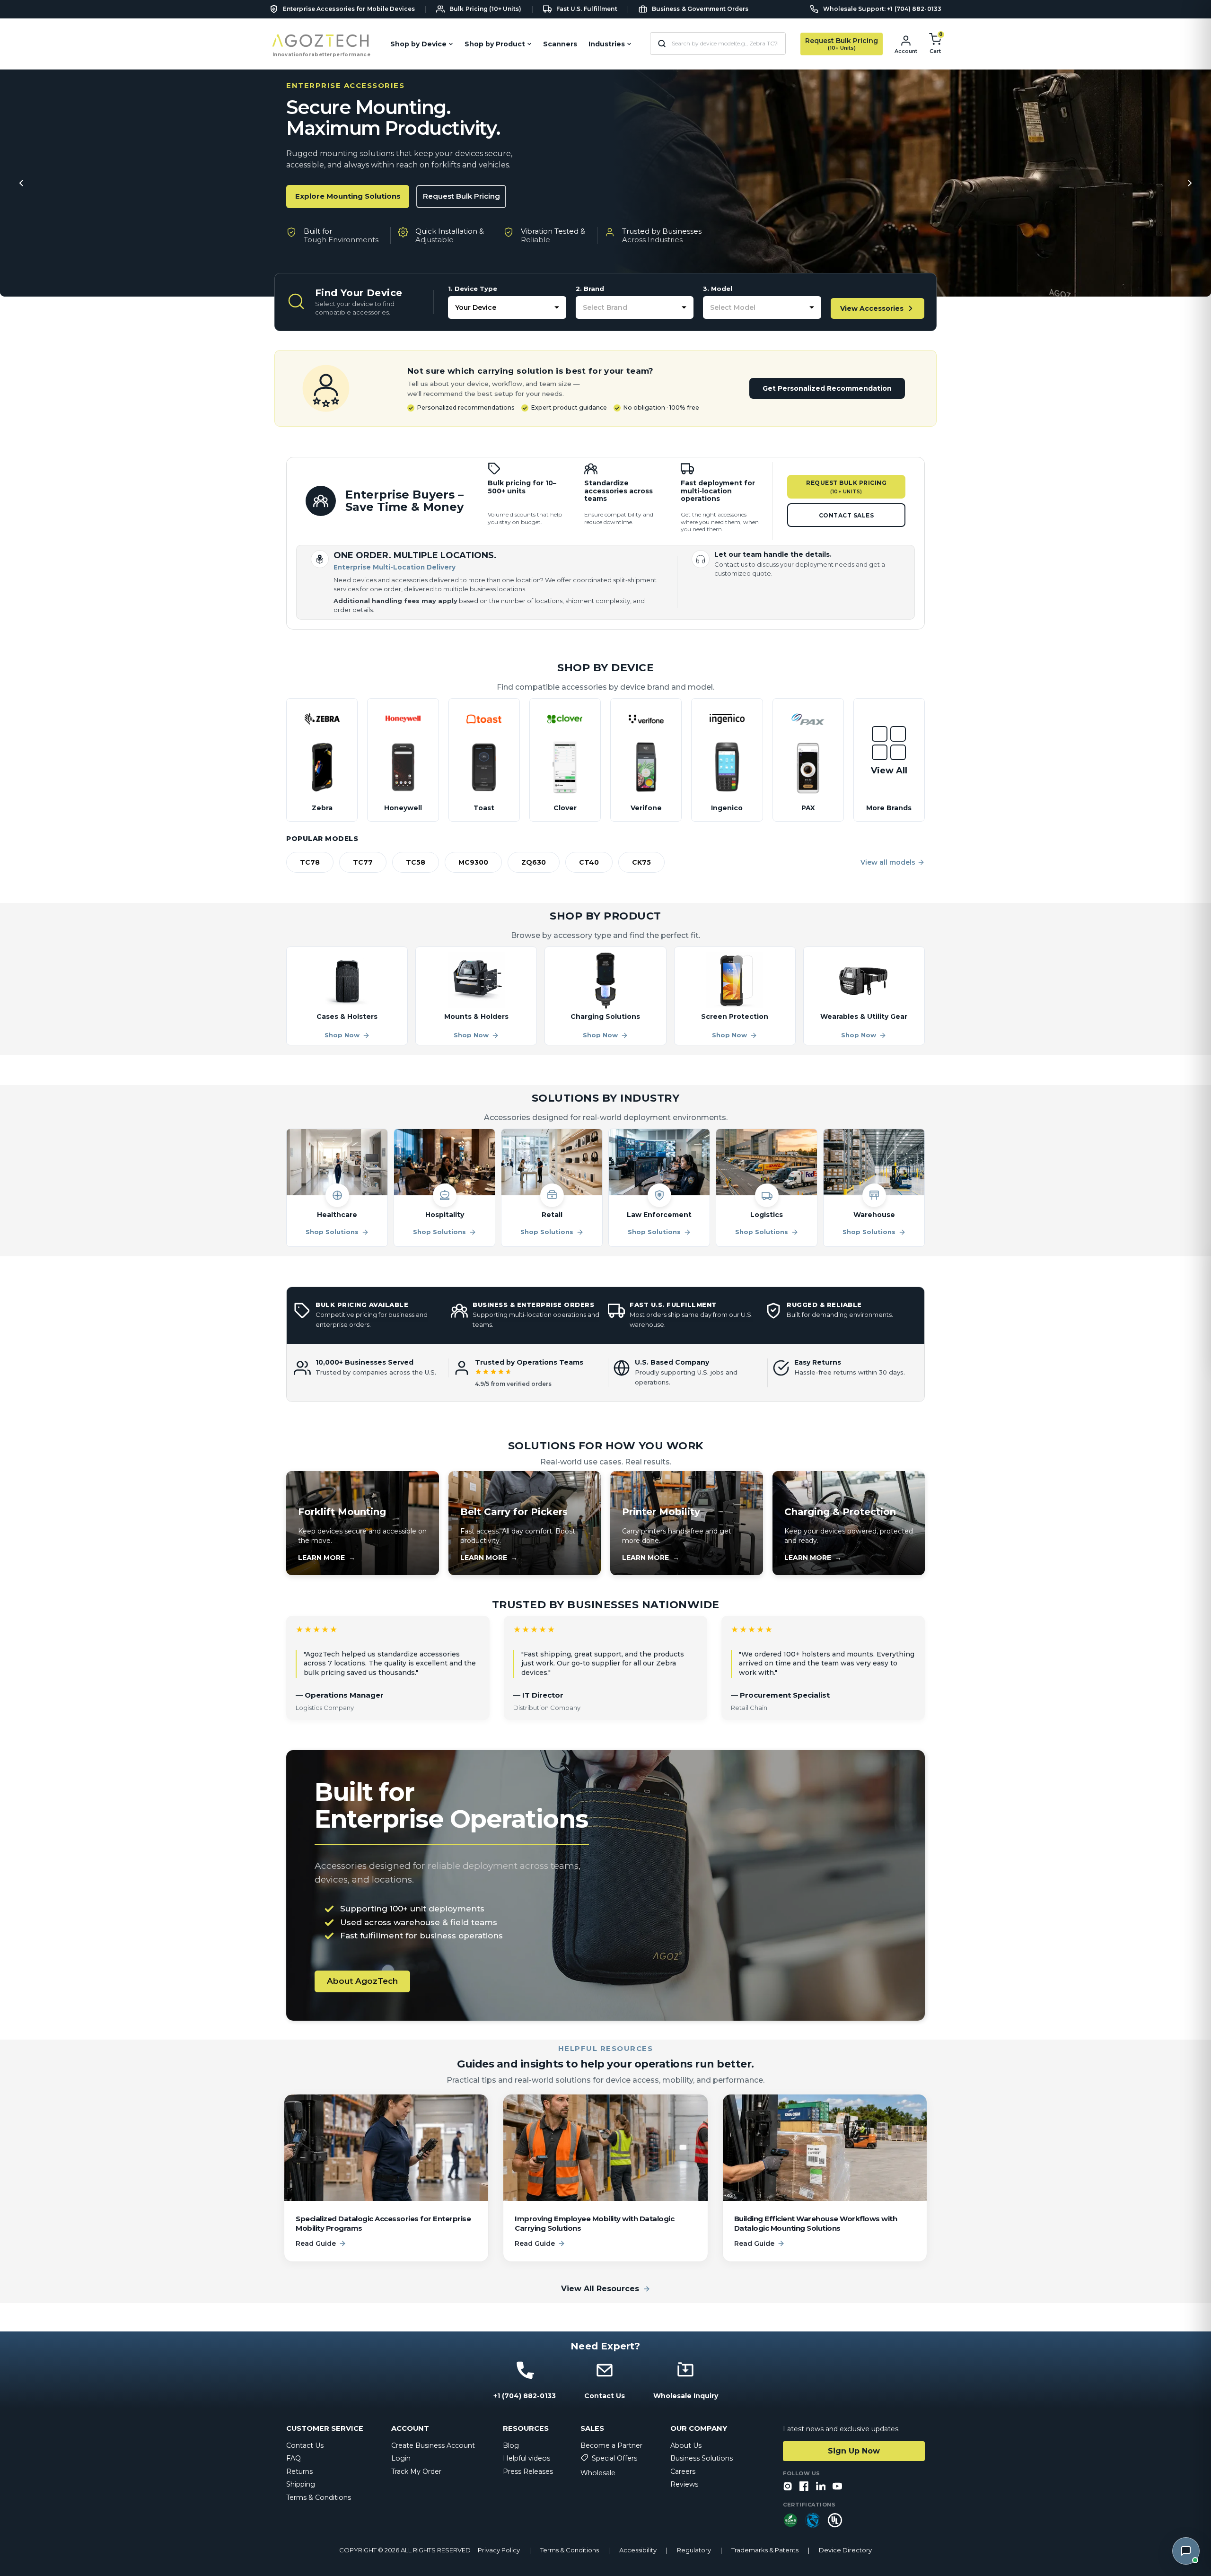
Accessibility (638, 2550)
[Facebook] (804, 2487)
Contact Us (305, 2445)
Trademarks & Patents (765, 2550)
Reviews (684, 2484)
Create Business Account (433, 2445)
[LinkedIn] (821, 2487)
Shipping (301, 2484)
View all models (888, 862)
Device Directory (845, 2550)
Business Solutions (702, 2458)
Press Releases (528, 2471)
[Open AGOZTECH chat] (1186, 2551)
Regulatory (694, 2550)
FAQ (294, 2458)
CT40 (589, 862)
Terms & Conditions (319, 2497)
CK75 (641, 862)
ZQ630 (534, 862)
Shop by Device (418, 44)
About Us (686, 2445)
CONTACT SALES (847, 515)
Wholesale (598, 2473)
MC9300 (473, 862)
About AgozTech (362, 1981)
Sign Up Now (854, 2451)
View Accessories (872, 308)
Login (401, 2458)
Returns (299, 2471)
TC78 (310, 862)
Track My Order (416, 2471)
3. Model (718, 289)
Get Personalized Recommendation (827, 388)
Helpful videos (527, 2458)
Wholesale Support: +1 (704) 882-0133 (882, 9)
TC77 (363, 862)
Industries (607, 44)
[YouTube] (837, 2487)
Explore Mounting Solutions (348, 196)
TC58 (416, 862)
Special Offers (614, 2458)
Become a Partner (611, 2445)
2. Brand (590, 289)
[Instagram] (788, 2487)
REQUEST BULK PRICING (846, 487)
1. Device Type (473, 289)
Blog (511, 2445)
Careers (683, 2471)
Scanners (560, 44)
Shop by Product (495, 44)
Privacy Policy (499, 2550)
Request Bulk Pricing (461, 196)
